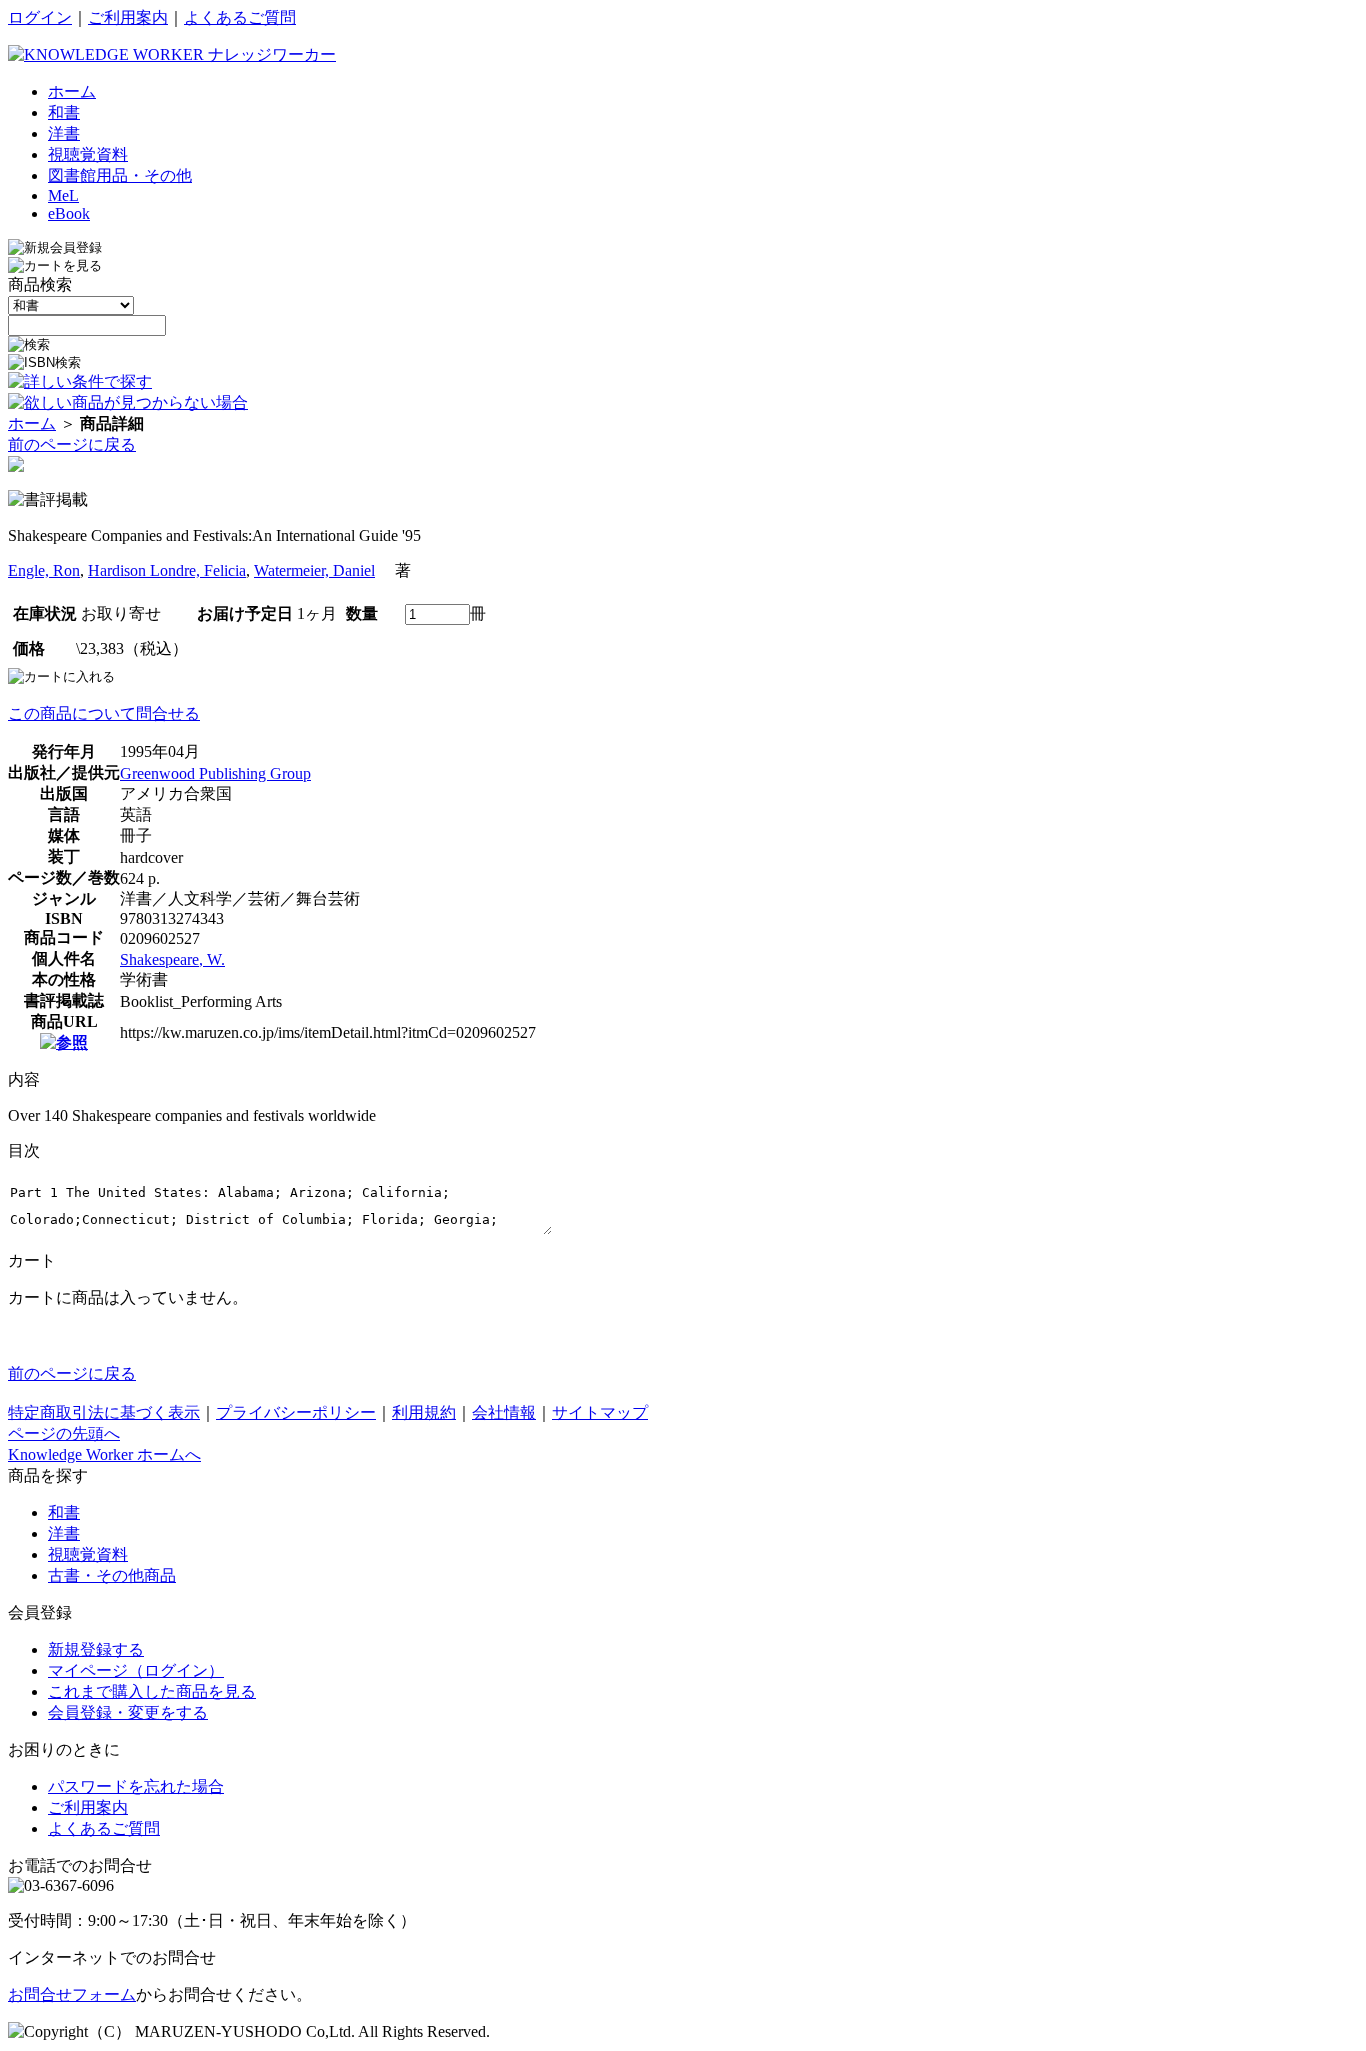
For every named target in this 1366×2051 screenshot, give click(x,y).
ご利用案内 (128, 17)
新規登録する (96, 1649)
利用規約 (424, 1412)
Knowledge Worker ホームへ (104, 1454)
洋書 (64, 1533)
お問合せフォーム (72, 1994)
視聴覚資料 (88, 1554)
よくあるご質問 (240, 17)
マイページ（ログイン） (136, 1670)
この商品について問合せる (104, 713)
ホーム (32, 423)
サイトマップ (600, 1412)
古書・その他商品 (112, 1575)
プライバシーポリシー (296, 1412)
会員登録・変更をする (128, 1712)
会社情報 (504, 1412)
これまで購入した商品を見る (152, 1691)
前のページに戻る (72, 444)
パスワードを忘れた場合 (136, 1786)
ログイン (40, 17)
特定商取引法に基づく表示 (104, 1412)
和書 (64, 1512)
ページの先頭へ (64, 1433)
